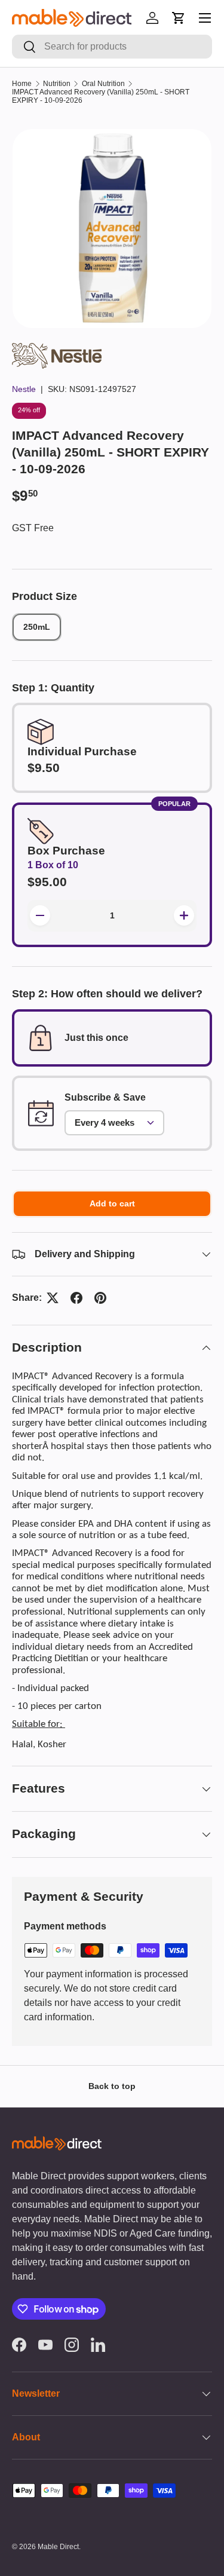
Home (22, 84)
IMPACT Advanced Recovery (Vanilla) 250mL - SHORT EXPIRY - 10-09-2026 (101, 96)
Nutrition (57, 84)
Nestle (24, 389)
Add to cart (112, 1203)
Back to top (112, 2086)
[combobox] (112, 47)
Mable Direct (58, 2547)
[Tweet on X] (53, 1298)
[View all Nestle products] (57, 350)
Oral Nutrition (103, 84)
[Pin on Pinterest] (100, 1298)
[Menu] (205, 18)
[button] (179, 18)
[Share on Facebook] (76, 1298)
